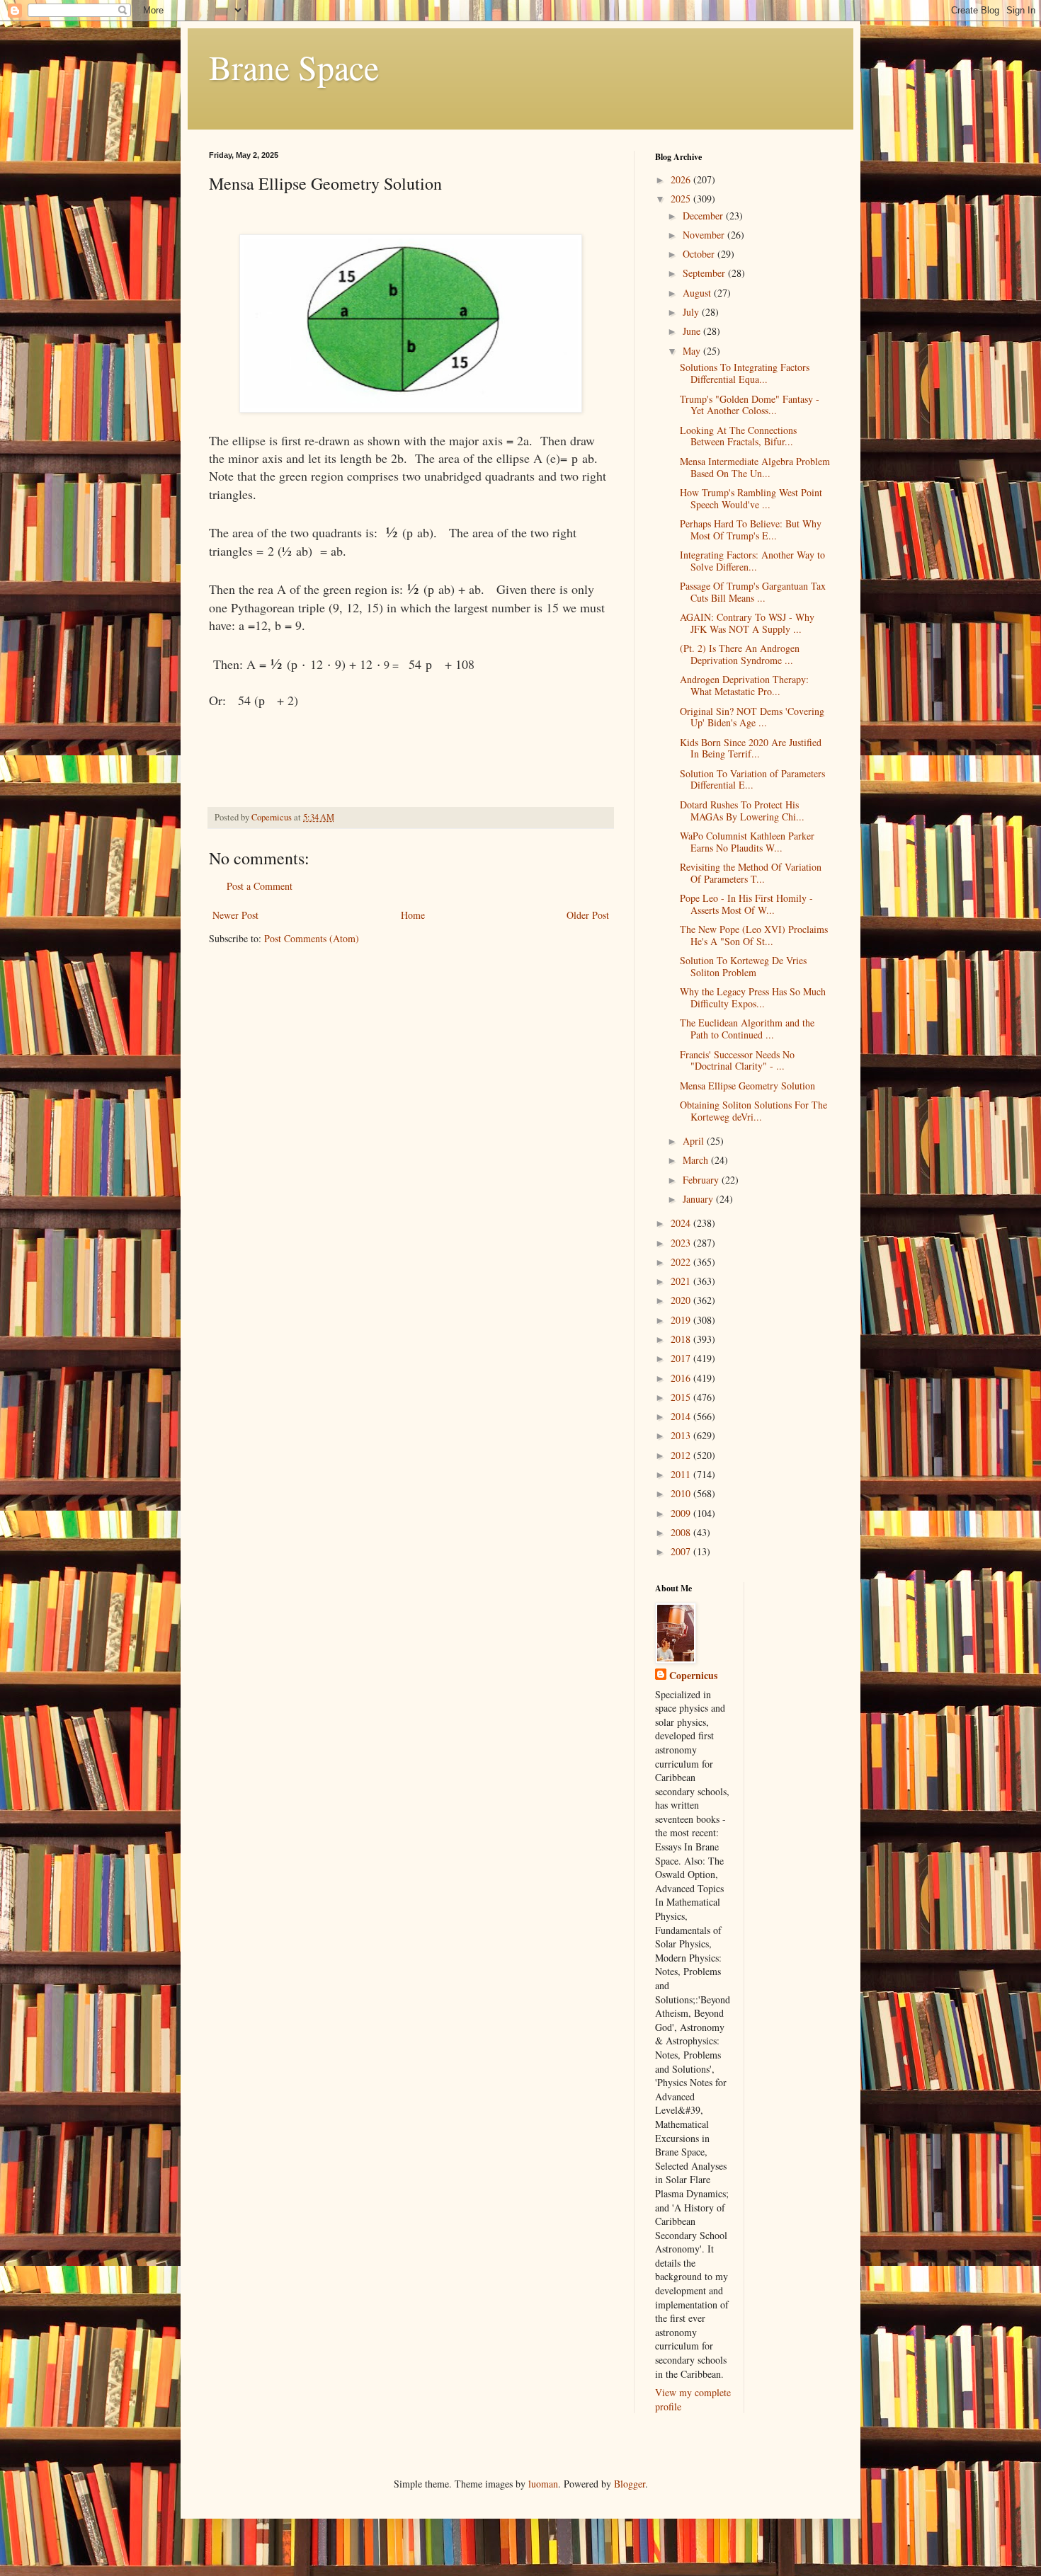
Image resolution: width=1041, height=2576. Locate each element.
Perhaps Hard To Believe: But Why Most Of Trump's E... (751, 529)
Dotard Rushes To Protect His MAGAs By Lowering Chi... (742, 811)
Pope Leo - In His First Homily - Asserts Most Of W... (746, 904)
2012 (682, 1455)
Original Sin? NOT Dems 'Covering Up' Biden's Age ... (752, 717)
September (705, 273)
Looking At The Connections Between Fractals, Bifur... (738, 436)
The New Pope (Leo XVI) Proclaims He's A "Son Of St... (754, 935)
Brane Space (294, 67)
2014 (682, 1416)
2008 (682, 1532)
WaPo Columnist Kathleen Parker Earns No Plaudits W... (747, 842)
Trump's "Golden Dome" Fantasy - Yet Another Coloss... (750, 405)
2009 (682, 1513)
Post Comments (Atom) (312, 938)
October (700, 254)
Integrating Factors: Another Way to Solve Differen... (752, 561)
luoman (543, 2484)
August (698, 293)
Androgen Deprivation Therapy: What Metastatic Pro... (744, 685)
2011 (682, 1474)
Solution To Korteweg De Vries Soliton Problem (743, 966)
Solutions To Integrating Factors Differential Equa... (745, 373)
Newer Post (235, 915)
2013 (682, 1435)
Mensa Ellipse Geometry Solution (747, 1086)
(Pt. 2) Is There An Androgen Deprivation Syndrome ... (740, 654)
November (705, 235)
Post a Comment (260, 886)
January (699, 1199)
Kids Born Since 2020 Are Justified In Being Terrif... (751, 748)
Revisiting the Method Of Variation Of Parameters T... (751, 873)
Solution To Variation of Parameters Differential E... (752, 779)
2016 (682, 1378)
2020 (682, 1300)
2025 (682, 199)
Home (413, 915)
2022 (682, 1262)
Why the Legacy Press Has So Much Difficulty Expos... (753, 997)
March (697, 1160)
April (695, 1141)
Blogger (630, 2484)
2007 (682, 1551)
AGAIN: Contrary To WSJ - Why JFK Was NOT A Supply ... (747, 623)
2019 (682, 1320)
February (702, 1180)
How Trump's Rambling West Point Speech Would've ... (751, 498)
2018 (682, 1339)
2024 (682, 1223)
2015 (682, 1397)
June (693, 331)
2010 (682, 1493)
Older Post (588, 915)
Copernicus (693, 1676)
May (693, 351)
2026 (682, 179)
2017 (682, 1358)
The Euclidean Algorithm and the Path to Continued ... (747, 1029)
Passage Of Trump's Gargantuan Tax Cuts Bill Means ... (753, 592)
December (704, 216)
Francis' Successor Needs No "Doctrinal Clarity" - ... (737, 1060)
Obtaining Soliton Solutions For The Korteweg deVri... (753, 1111)
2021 (682, 1281)
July (692, 312)
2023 (682, 1243)
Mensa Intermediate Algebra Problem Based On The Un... (755, 467)
